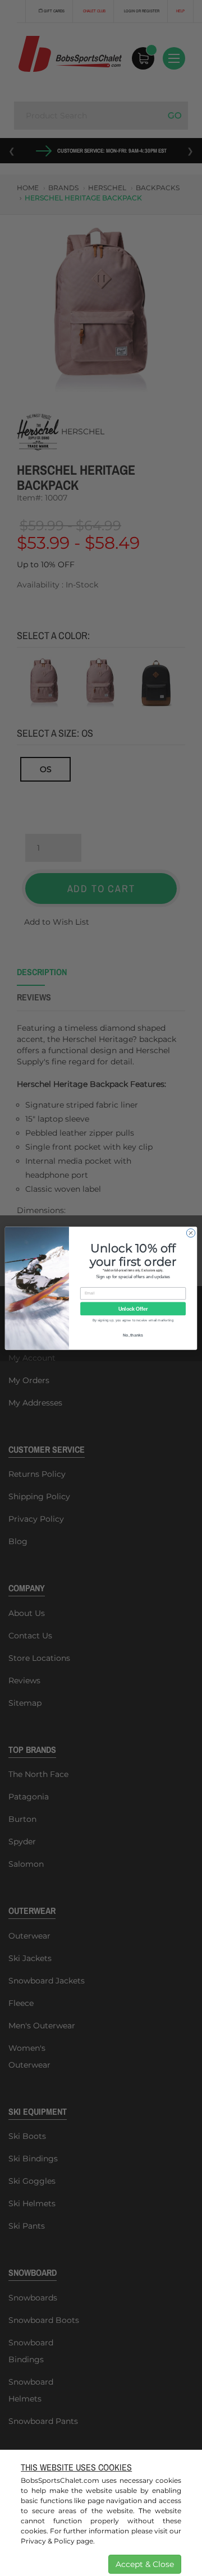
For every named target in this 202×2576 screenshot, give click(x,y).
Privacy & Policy (48, 2541)
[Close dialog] (190, 1232)
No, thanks (133, 1335)
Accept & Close (145, 2564)
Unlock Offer (133, 1308)
